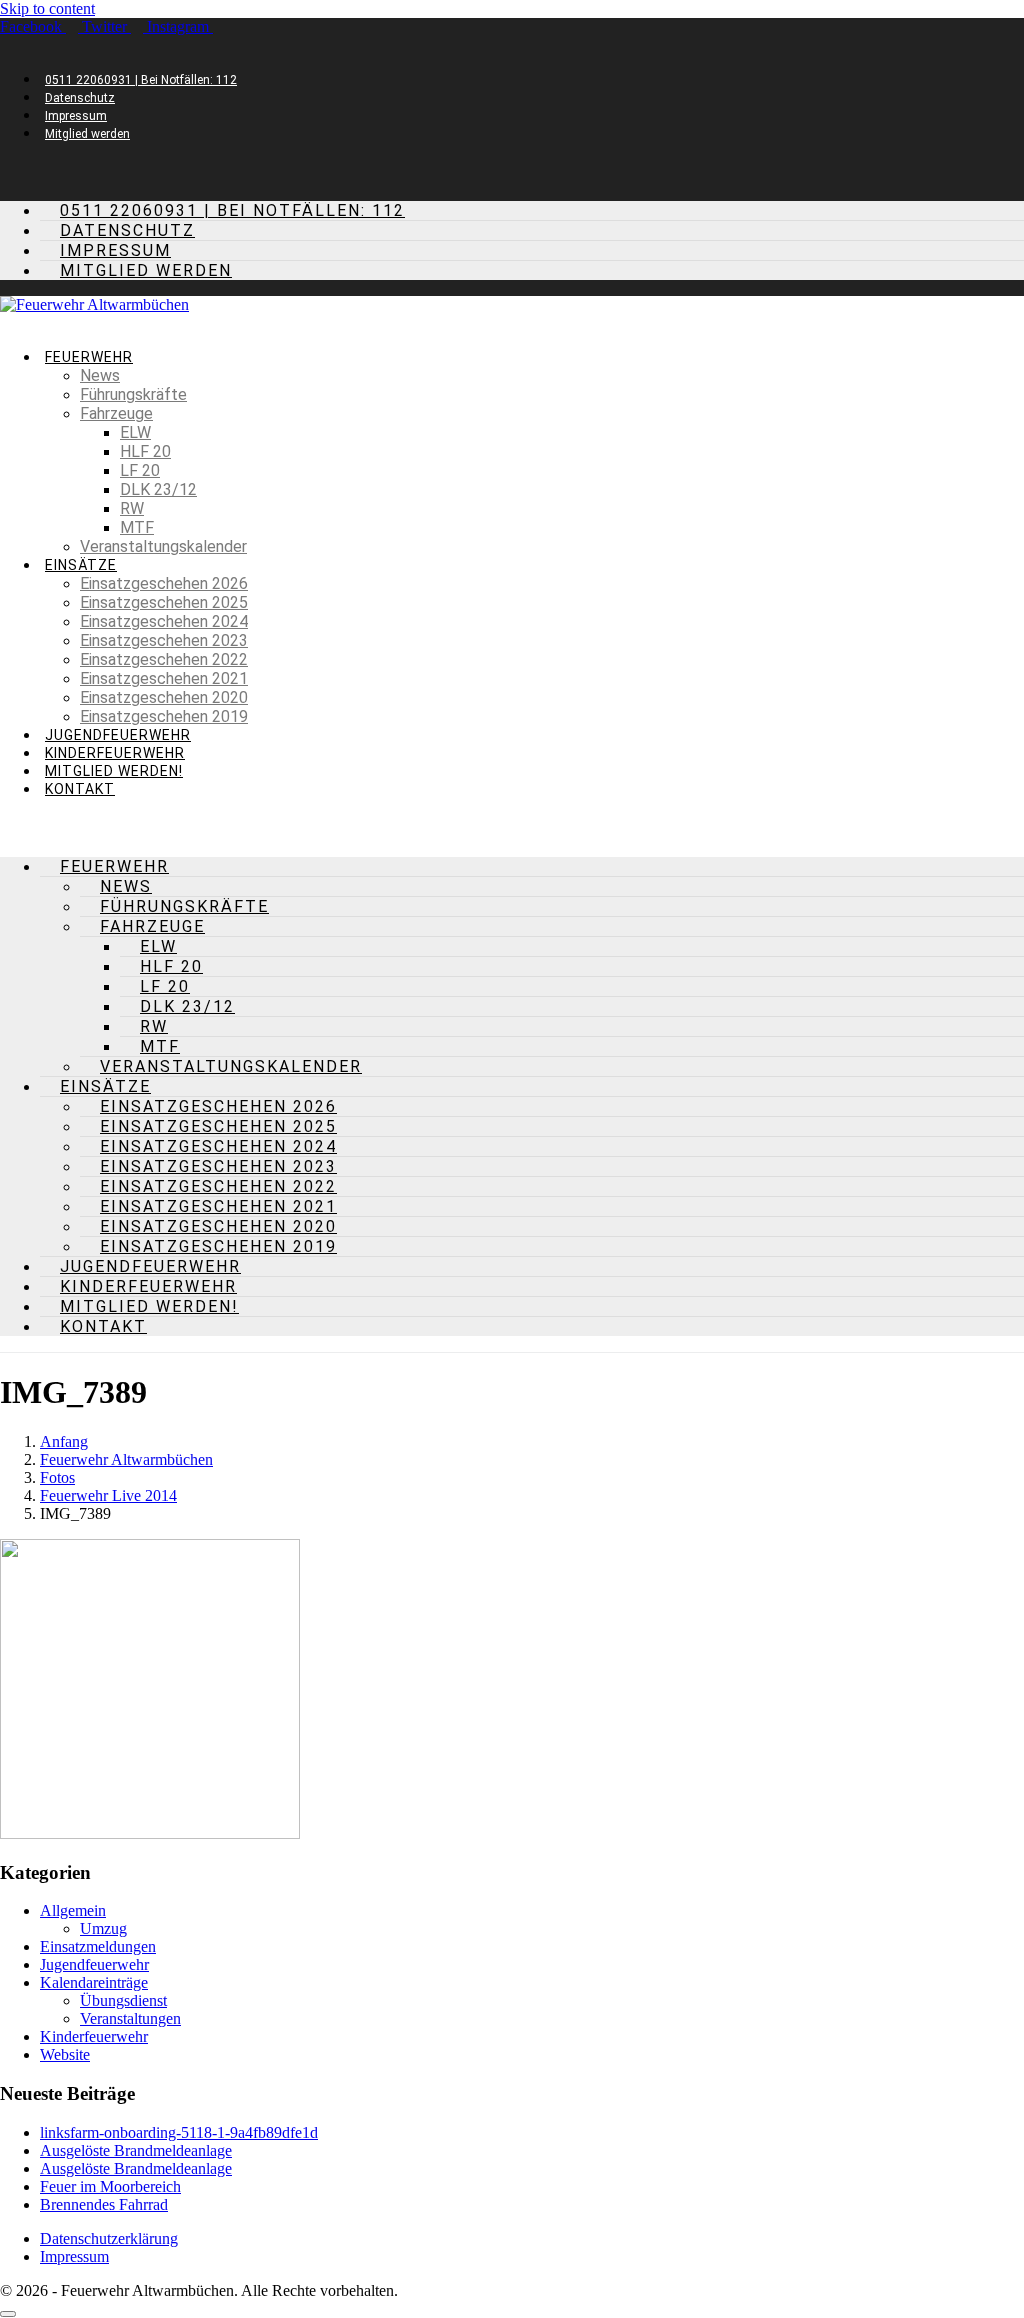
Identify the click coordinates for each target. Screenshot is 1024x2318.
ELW (135, 432)
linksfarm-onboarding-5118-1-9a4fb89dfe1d (179, 2132)
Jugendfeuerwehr (118, 735)
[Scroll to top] (8, 2314)
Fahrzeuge (116, 413)
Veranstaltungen (130, 2018)
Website (65, 2054)
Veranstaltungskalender (163, 546)
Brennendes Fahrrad (104, 2204)
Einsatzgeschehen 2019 (164, 716)
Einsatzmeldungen (98, 1946)
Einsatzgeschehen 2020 (164, 697)
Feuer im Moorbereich (110, 2186)
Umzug (103, 1928)
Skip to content (47, 8)
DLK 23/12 (158, 489)
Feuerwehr (89, 357)
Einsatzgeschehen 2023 (164, 640)
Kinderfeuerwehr (115, 753)
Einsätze (81, 565)
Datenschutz (80, 98)
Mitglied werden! (114, 771)
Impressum (76, 116)
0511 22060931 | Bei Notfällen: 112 (141, 80)
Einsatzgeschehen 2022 (164, 659)
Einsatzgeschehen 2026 (164, 583)
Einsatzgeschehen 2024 (164, 621)
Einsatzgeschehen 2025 (164, 602)
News (100, 375)
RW (132, 508)
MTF (137, 527)
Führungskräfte (133, 394)
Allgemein (73, 1910)
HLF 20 (145, 451)
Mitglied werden (87, 134)
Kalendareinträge (94, 1982)
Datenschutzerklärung (109, 2238)
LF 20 (140, 470)
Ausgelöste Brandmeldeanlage (136, 2150)
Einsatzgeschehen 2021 (164, 678)
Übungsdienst (123, 2000)
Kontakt (80, 789)
